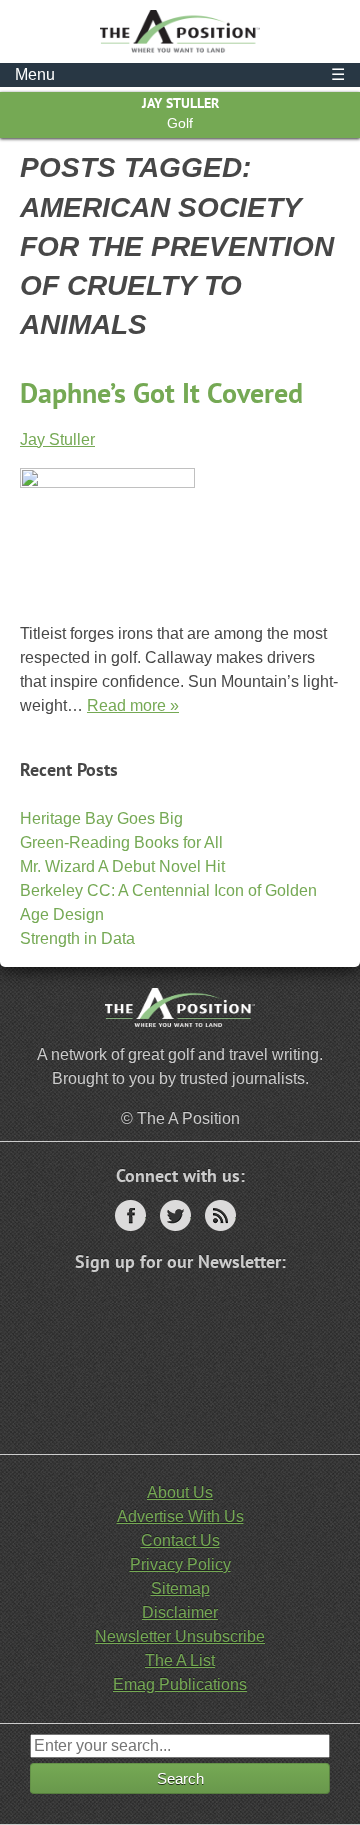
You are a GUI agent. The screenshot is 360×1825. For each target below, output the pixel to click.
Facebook (130, 1215)
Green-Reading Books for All (121, 842)
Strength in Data (77, 938)
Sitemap (180, 1588)
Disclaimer (180, 1612)
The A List (180, 1660)
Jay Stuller (180, 103)
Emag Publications (180, 1684)
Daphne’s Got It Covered (161, 392)
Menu (180, 74)
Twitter (175, 1215)
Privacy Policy (180, 1564)
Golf (180, 123)
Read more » (133, 705)
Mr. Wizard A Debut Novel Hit (122, 866)
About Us (180, 1492)
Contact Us (180, 1540)
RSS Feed (220, 1215)
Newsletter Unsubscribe (180, 1636)
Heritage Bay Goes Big (101, 818)
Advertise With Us (180, 1516)
